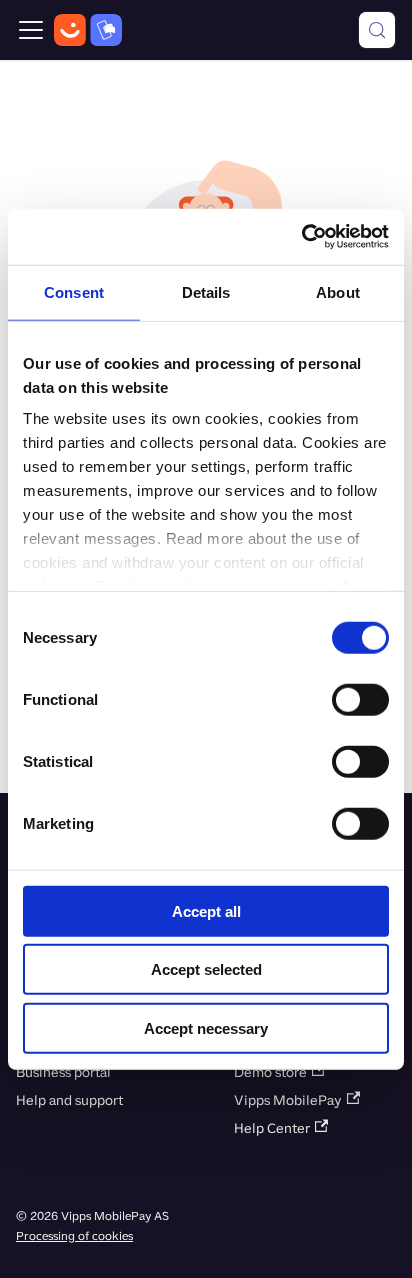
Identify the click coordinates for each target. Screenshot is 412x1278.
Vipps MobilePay (288, 1100)
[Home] (88, 30)
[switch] (360, 699)
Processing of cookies (74, 1236)
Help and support (69, 1100)
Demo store (270, 1072)
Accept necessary (206, 1027)
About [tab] (338, 291)
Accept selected (206, 969)
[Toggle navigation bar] (31, 30)
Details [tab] (206, 291)
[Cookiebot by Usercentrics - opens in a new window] (301, 237)
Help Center (272, 1128)
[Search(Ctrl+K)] (377, 30)
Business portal (63, 1072)
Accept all (206, 910)
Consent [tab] (74, 291)
